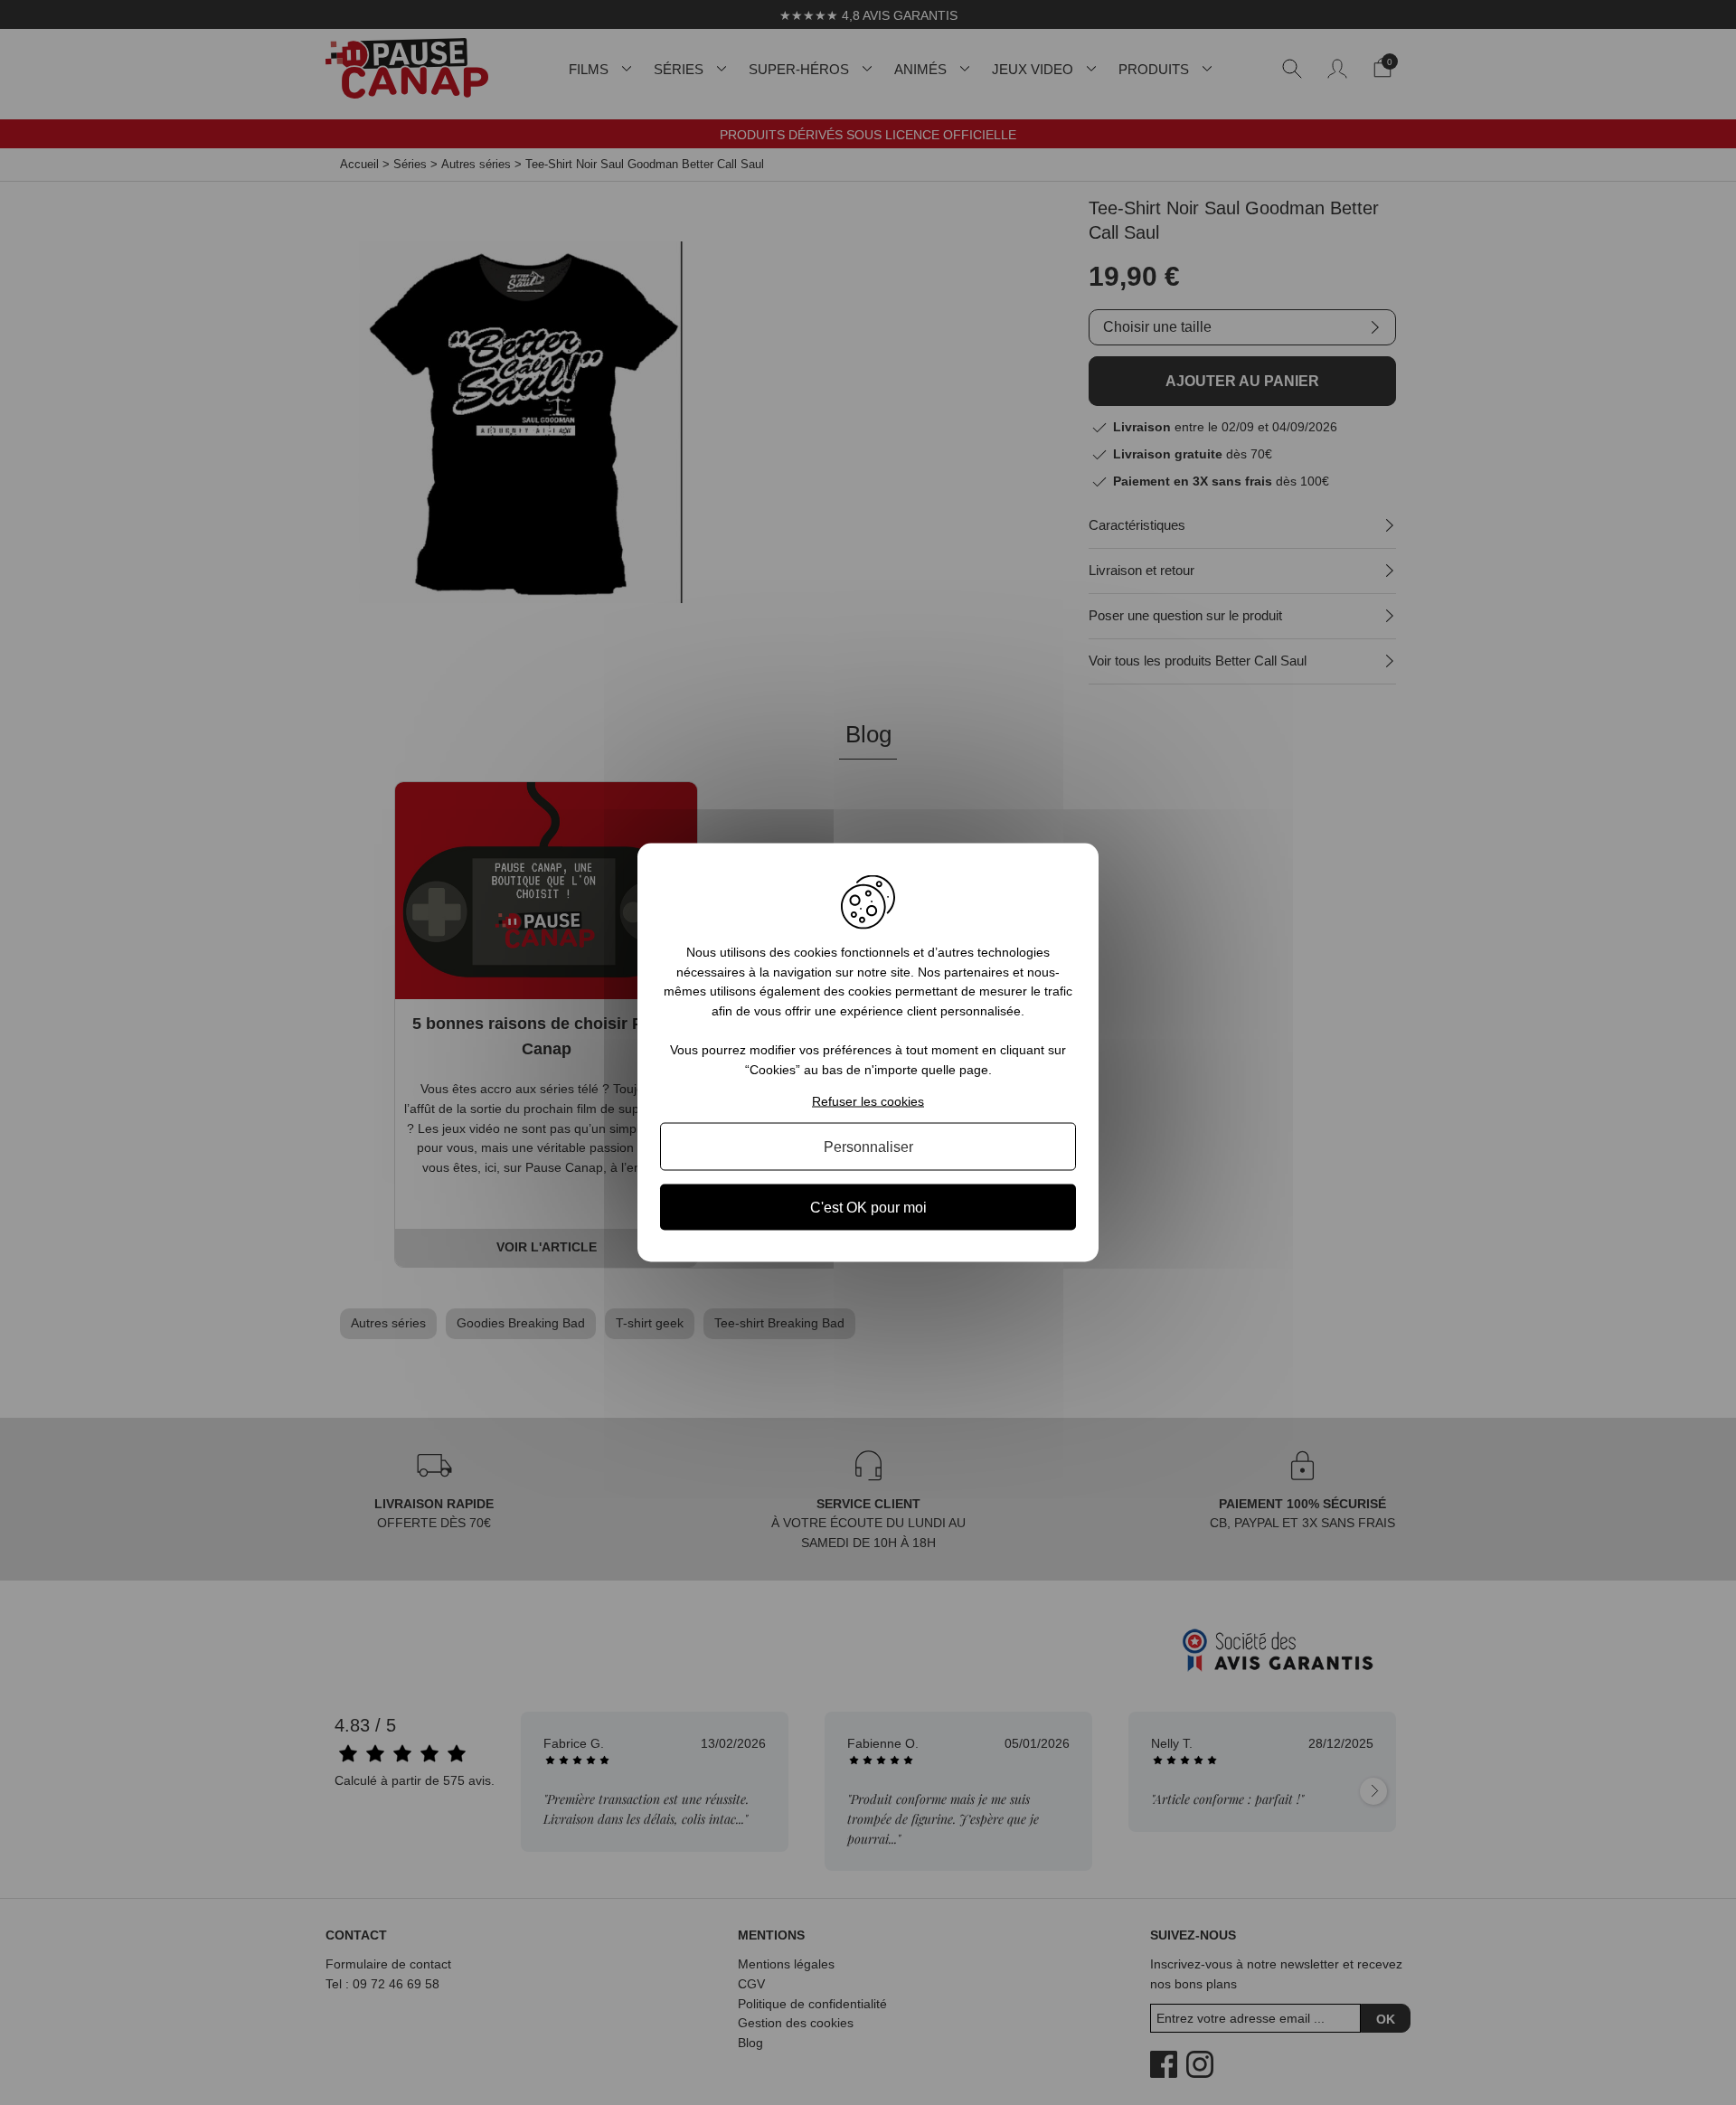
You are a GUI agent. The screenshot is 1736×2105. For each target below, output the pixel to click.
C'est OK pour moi (868, 1207)
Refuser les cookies (868, 1100)
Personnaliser (868, 1146)
